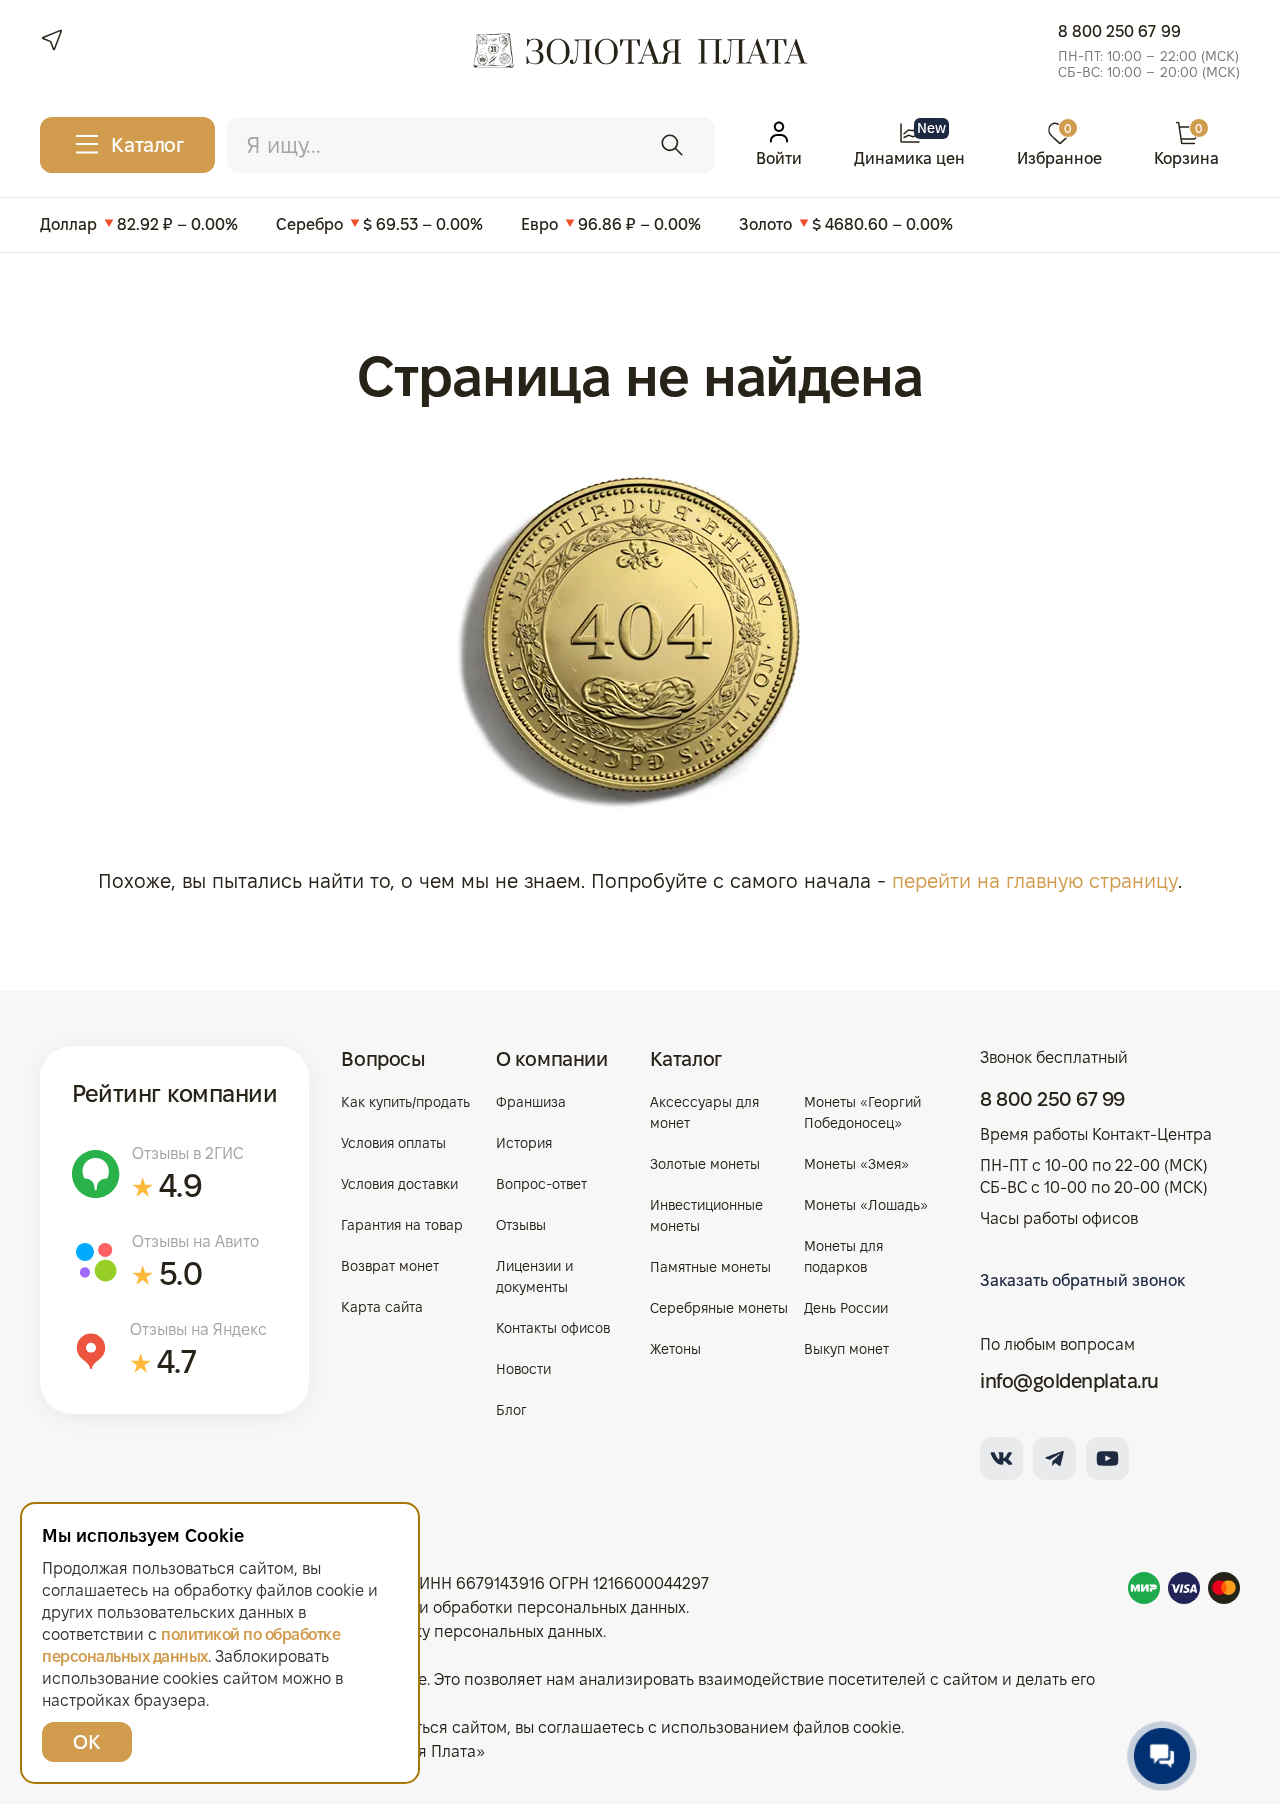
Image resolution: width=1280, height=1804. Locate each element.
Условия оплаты (393, 1143)
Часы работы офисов (1059, 1218)
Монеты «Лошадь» (866, 1205)
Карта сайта (382, 1307)
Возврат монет (390, 1266)
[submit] (672, 145)
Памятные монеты (710, 1267)
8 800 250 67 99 (1119, 31)
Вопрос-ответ (541, 1184)
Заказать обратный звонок (1082, 1280)
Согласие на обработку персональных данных (429, 1631)
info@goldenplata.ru (1069, 1381)
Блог (511, 1410)
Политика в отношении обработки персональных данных (470, 1607)
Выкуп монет (846, 1349)
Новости (523, 1369)
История (524, 1143)
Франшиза (531, 1102)
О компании (552, 1059)
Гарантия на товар (402, 1225)
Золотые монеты (705, 1164)
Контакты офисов (553, 1328)
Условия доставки (399, 1184)
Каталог (686, 1059)
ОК (86, 1742)
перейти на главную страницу (1035, 881)
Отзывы (521, 1225)
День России (846, 1308)
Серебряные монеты (719, 1308)
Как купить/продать (405, 1102)
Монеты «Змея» (856, 1164)
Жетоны (675, 1349)
